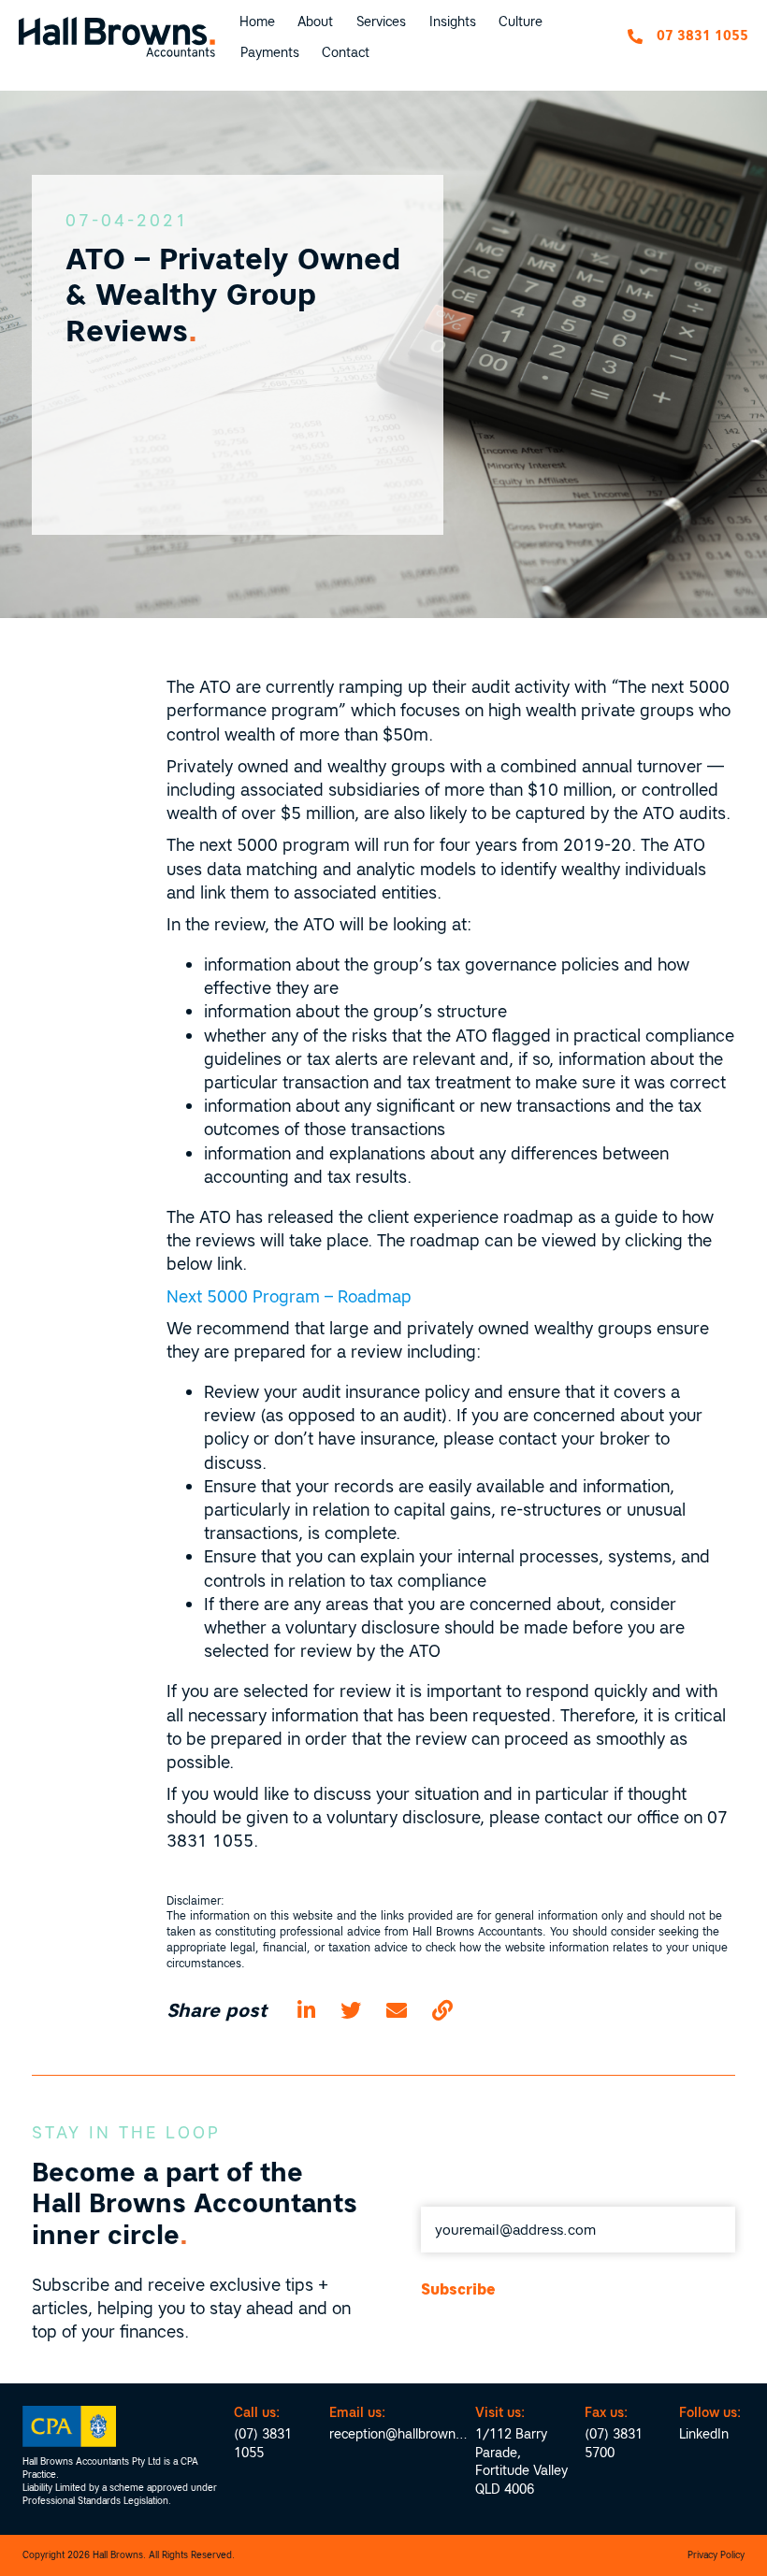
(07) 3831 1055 (263, 2443)
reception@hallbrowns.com (398, 2434)
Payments (270, 52)
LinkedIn (704, 2434)
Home (257, 22)
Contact (346, 52)
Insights (453, 22)
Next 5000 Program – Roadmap (289, 1296)
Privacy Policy (716, 2555)
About (315, 22)
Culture (521, 22)
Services (381, 22)
